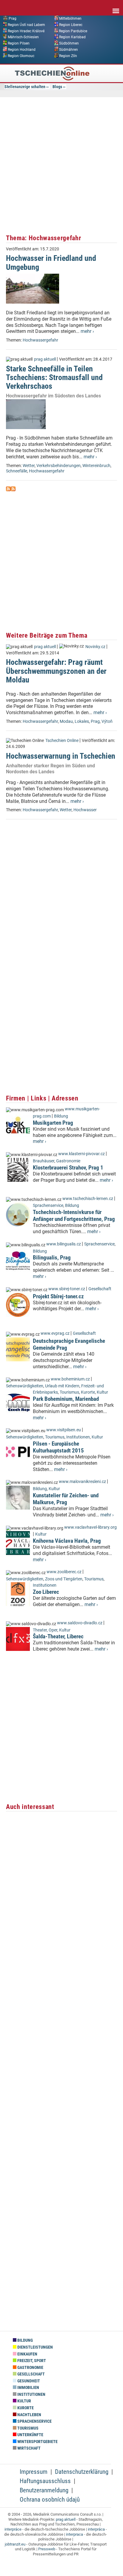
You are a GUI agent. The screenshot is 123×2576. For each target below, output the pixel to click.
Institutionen (78, 1437)
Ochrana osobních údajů (50, 2500)
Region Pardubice (73, 31)
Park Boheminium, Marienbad (66, 1399)
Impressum (34, 2472)
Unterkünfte (30, 2435)
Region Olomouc (21, 56)
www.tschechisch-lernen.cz (88, 1199)
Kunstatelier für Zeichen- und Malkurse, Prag (66, 1499)
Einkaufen (27, 2354)
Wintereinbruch (96, 466)
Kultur (102, 1392)
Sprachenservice (48, 1206)
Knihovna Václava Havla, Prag (67, 1541)
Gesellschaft (100, 1289)
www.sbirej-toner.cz (67, 1289)
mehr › (87, 331)
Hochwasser (85, 810)
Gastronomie (68, 1161)
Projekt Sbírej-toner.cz (58, 1296)
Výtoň (107, 721)
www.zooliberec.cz (64, 1572)
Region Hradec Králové (26, 31)
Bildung (61, 1116)
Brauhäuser (44, 1161)
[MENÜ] (116, 7)
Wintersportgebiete (37, 2442)
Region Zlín (68, 56)
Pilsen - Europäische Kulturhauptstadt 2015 (58, 1447)
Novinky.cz (95, 647)
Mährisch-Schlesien (23, 37)
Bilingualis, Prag (52, 1258)
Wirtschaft (29, 2448)
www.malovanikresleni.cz (82, 1482)
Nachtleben (29, 2415)
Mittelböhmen (70, 19)
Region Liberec (71, 25)
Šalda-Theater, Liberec (58, 1636)
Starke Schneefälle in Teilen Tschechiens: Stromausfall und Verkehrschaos (54, 378)
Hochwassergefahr (40, 340)
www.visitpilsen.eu (64, 1430)
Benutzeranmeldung (44, 2490)
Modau (66, 721)
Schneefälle (17, 471)
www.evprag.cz (56, 1333)
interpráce (13, 2529)
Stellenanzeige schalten (25, 87)
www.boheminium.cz (70, 1379)
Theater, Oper (45, 1630)
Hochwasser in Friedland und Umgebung (51, 263)
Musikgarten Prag (53, 1123)
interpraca (74, 2534)
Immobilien (28, 2388)
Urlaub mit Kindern (62, 1386)
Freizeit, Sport (31, 2361)
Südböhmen (69, 43)
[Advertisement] (61, 165)
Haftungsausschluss (45, 2481)
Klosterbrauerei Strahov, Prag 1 (68, 1168)
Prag (13, 19)
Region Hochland (22, 50)
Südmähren (69, 50)
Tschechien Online (62, 741)
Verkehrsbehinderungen (59, 466)
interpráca (96, 2529)
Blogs (57, 87)
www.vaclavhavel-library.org (90, 1527)
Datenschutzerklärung (82, 2472)
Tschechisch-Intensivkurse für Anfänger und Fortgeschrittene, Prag (74, 1216)
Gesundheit (28, 2381)
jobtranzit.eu (15, 2544)
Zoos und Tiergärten (64, 1579)
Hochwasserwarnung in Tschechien (61, 756)
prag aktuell (45, 359)
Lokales (82, 721)
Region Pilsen (19, 43)
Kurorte (88, 1392)
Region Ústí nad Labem (26, 25)
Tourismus (69, 1392)
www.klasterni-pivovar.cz (82, 1154)
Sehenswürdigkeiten (25, 1386)
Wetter (29, 466)
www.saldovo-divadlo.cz (80, 1623)
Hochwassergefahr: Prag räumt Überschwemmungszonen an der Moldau (56, 671)
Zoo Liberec (46, 1592)
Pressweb (47, 2549)
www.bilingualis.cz (64, 1244)
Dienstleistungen (35, 2347)
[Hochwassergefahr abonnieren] (8, 490)
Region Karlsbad (72, 37)
